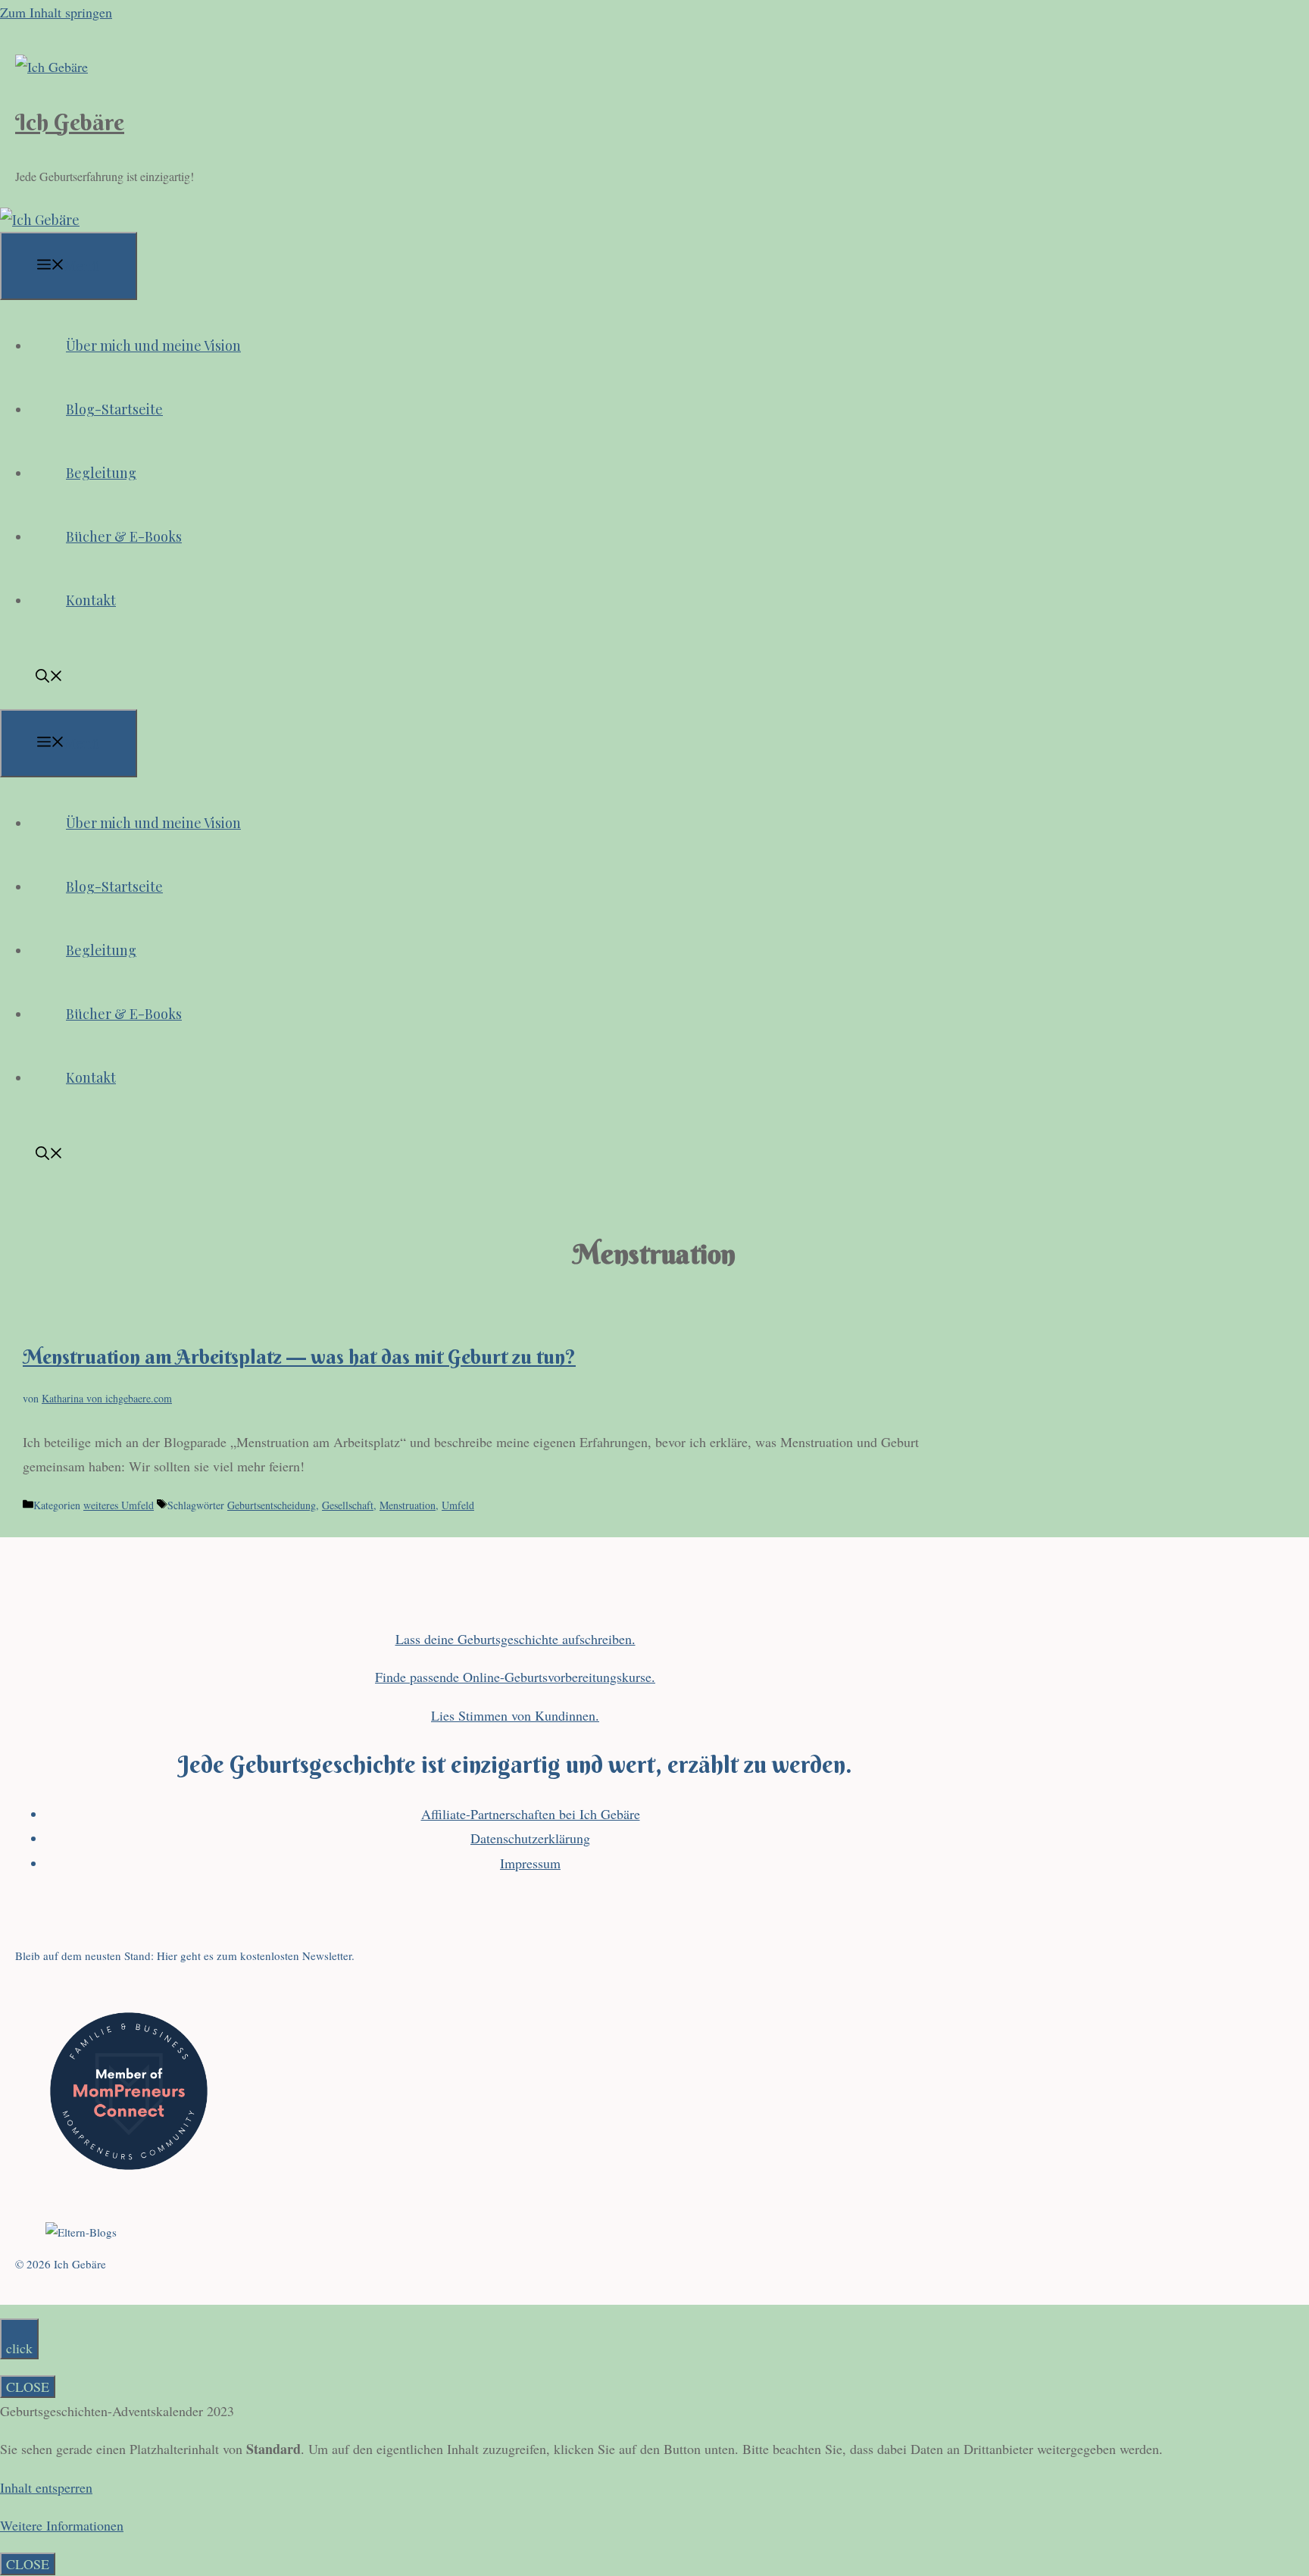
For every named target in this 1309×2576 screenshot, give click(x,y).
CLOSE (28, 2387)
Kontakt (91, 600)
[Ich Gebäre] (40, 220)
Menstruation (408, 1505)
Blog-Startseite (114, 409)
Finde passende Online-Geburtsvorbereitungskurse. (515, 1677)
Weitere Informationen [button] (62, 2525)
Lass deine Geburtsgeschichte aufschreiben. (515, 1639)
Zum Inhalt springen (56, 12)
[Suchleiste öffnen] (49, 677)
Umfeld (458, 1505)
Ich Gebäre (70, 122)
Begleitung (101, 473)
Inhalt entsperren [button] (46, 2487)
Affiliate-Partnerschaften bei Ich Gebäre (531, 1814)
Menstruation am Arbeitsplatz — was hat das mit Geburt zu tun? (299, 1357)
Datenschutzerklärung (530, 1838)
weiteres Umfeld (119, 1505)
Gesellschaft (348, 1505)
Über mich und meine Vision (153, 345)
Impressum (530, 1863)
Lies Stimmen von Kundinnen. (515, 1715)
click (19, 2348)
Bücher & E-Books (124, 536)
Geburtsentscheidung (272, 1505)
